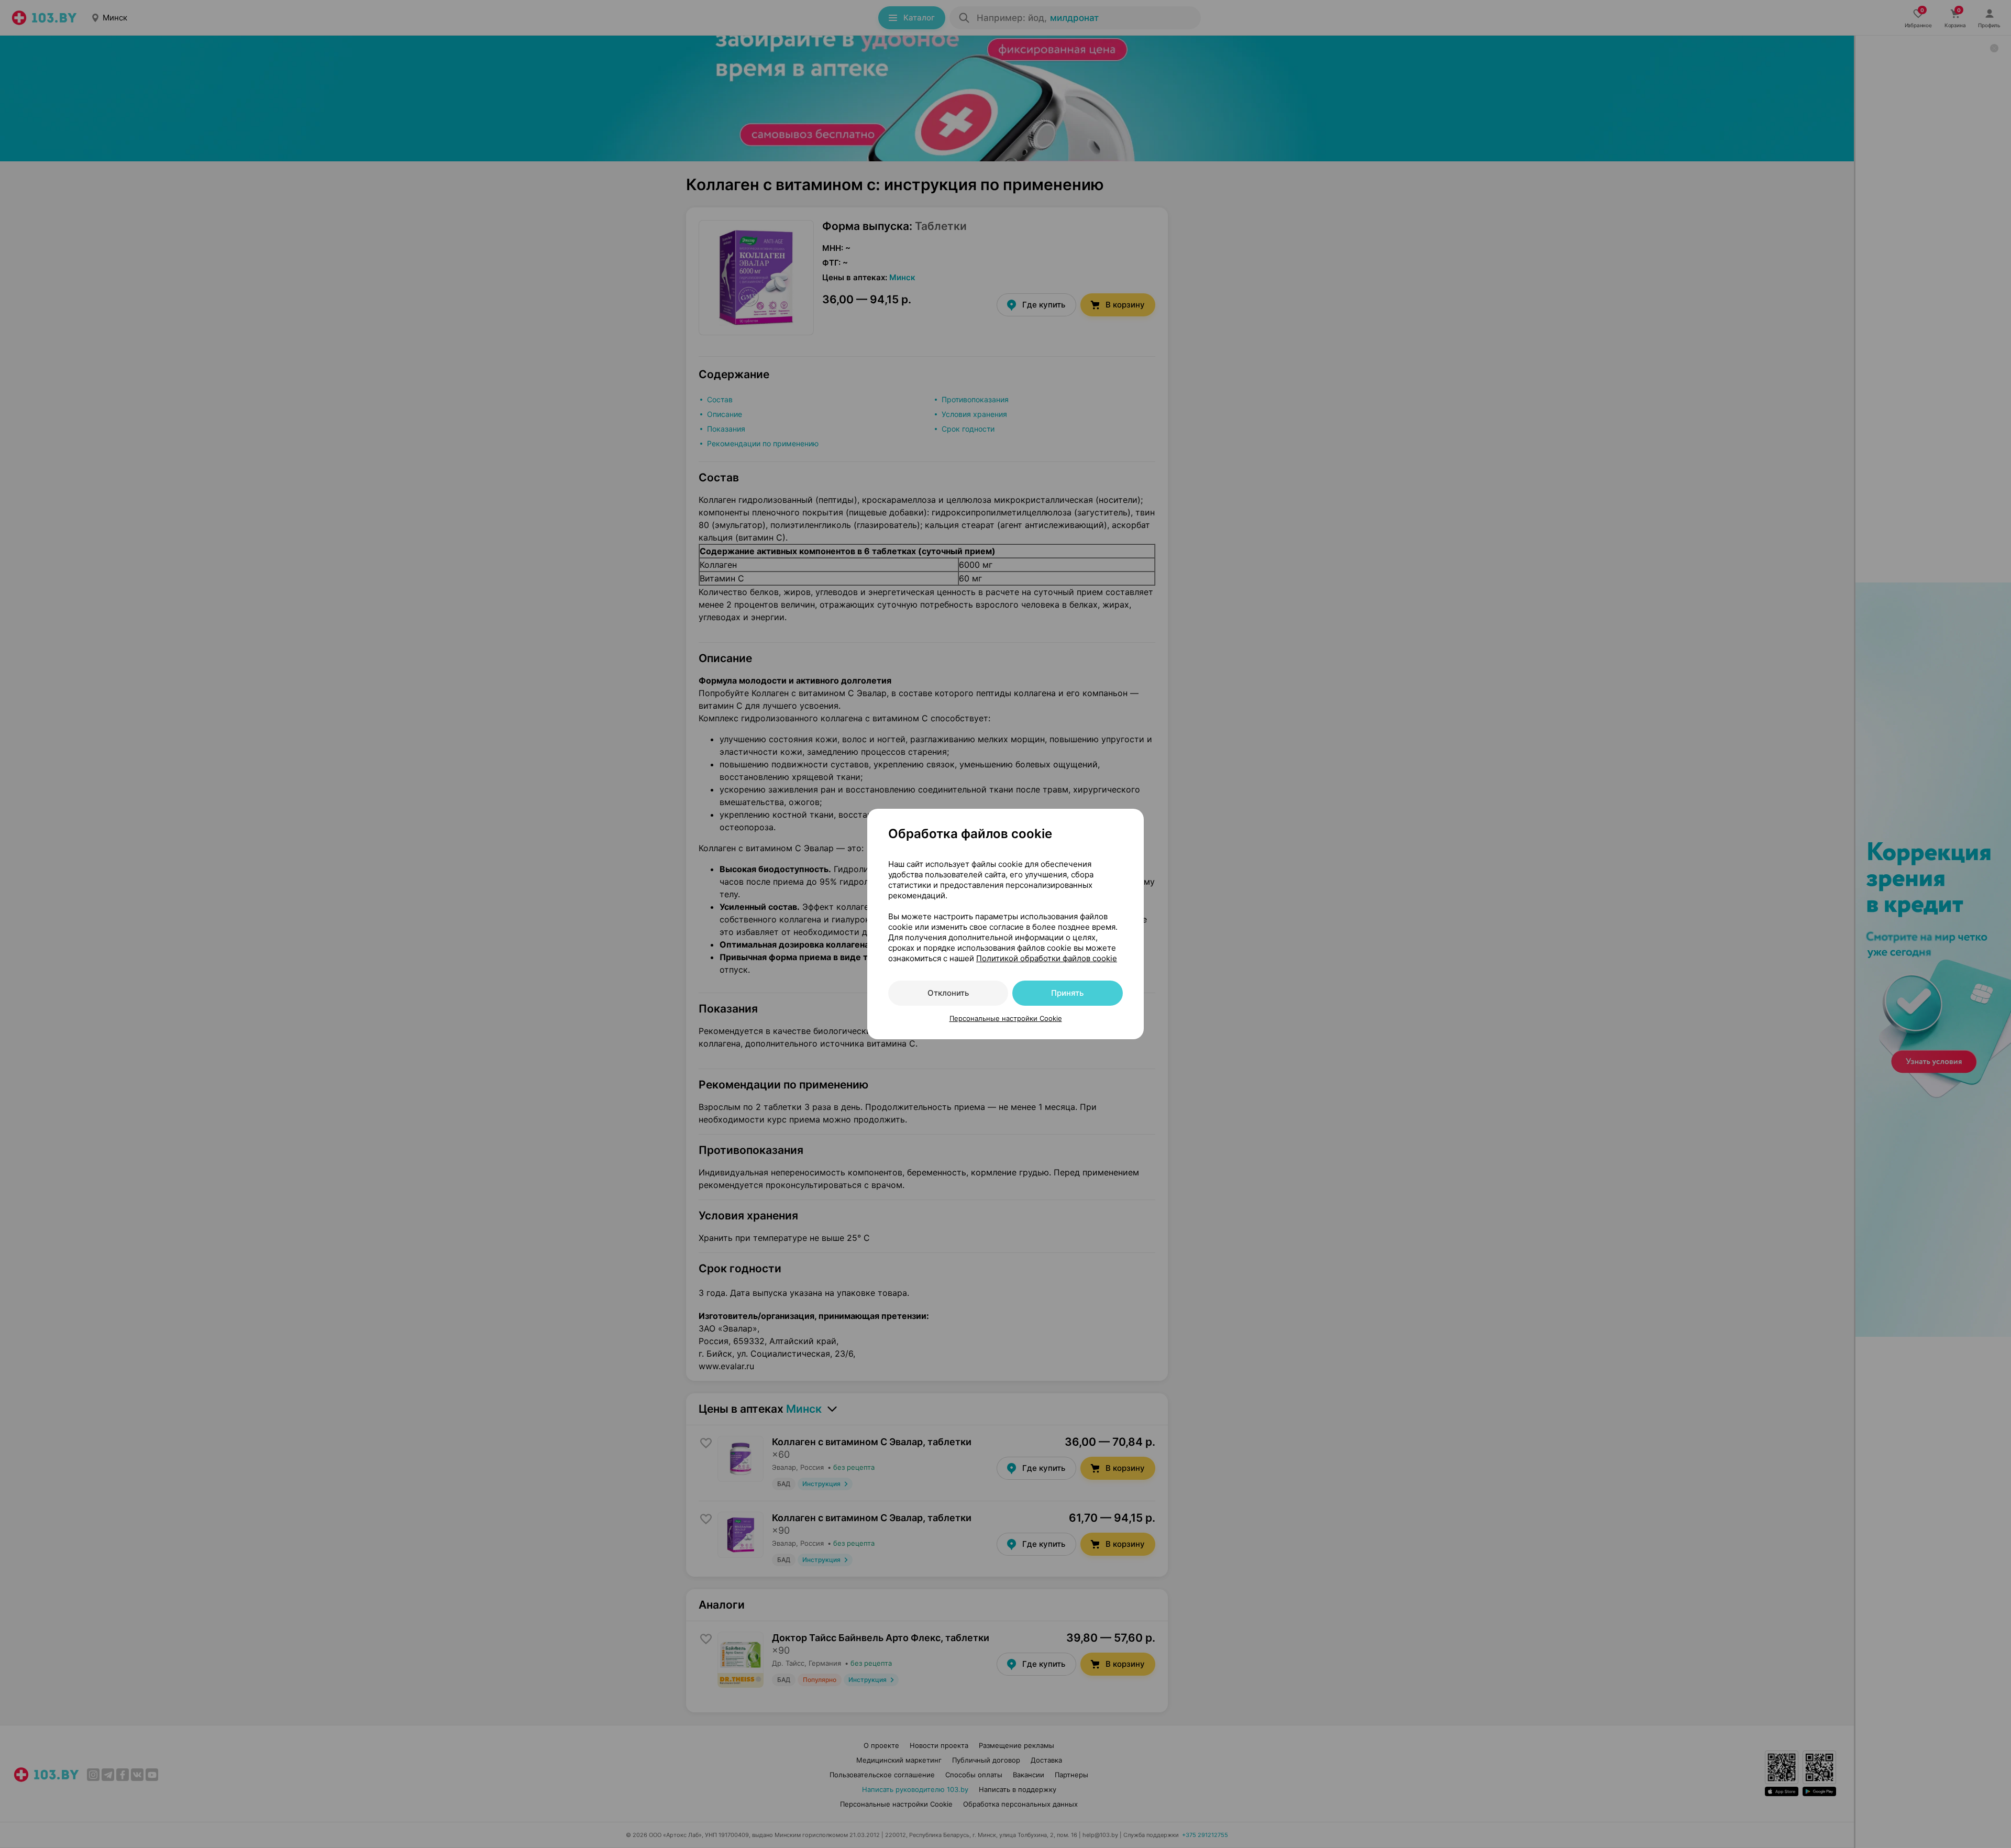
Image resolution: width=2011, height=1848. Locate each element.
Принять (1067, 993)
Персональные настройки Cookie (1006, 1018)
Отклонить (948, 993)
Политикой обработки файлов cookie (1047, 958)
